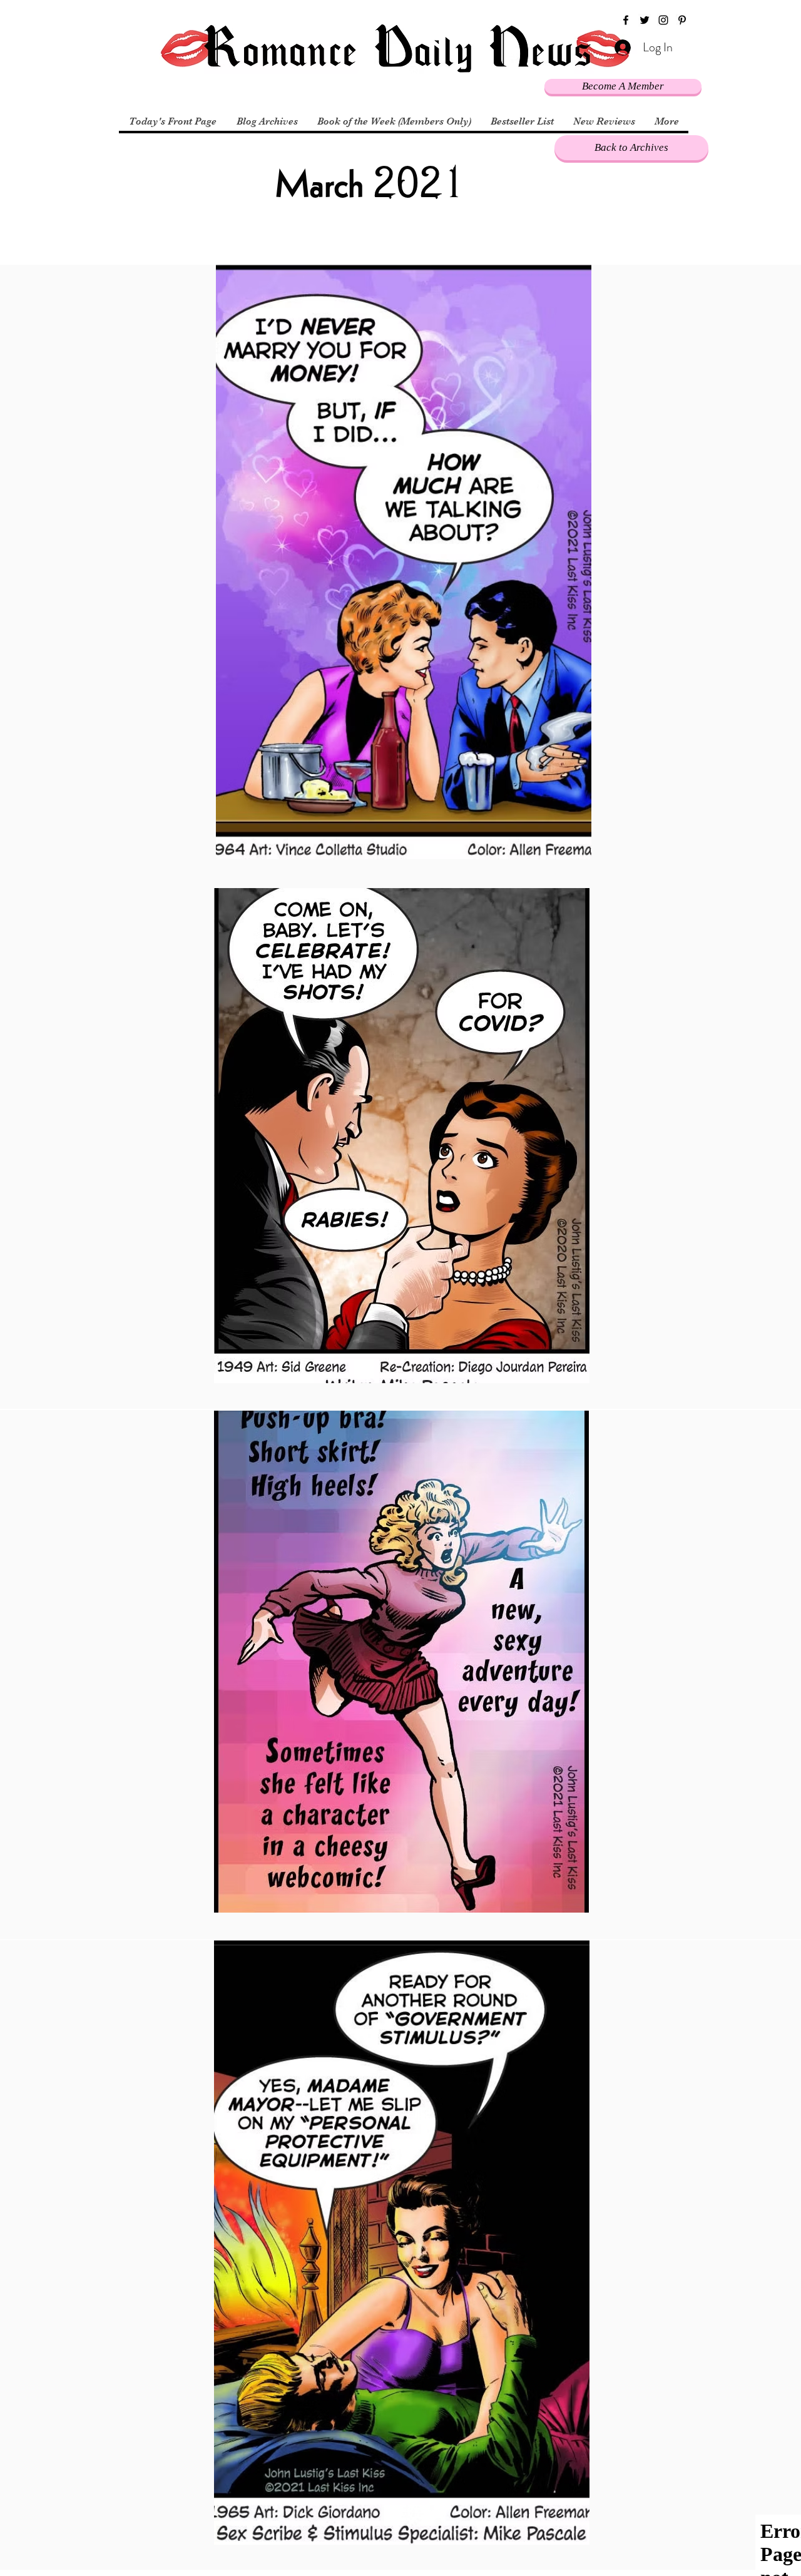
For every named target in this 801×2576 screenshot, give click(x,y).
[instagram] (663, 20)
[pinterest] (682, 20)
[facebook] (626, 20)
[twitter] (645, 20)
